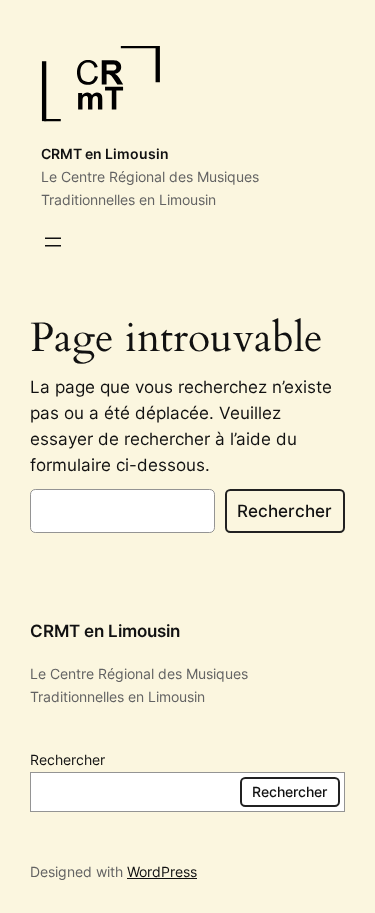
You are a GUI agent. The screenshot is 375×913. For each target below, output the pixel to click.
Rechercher (284, 511)
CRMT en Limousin (105, 153)
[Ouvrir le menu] (53, 242)
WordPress (162, 871)
